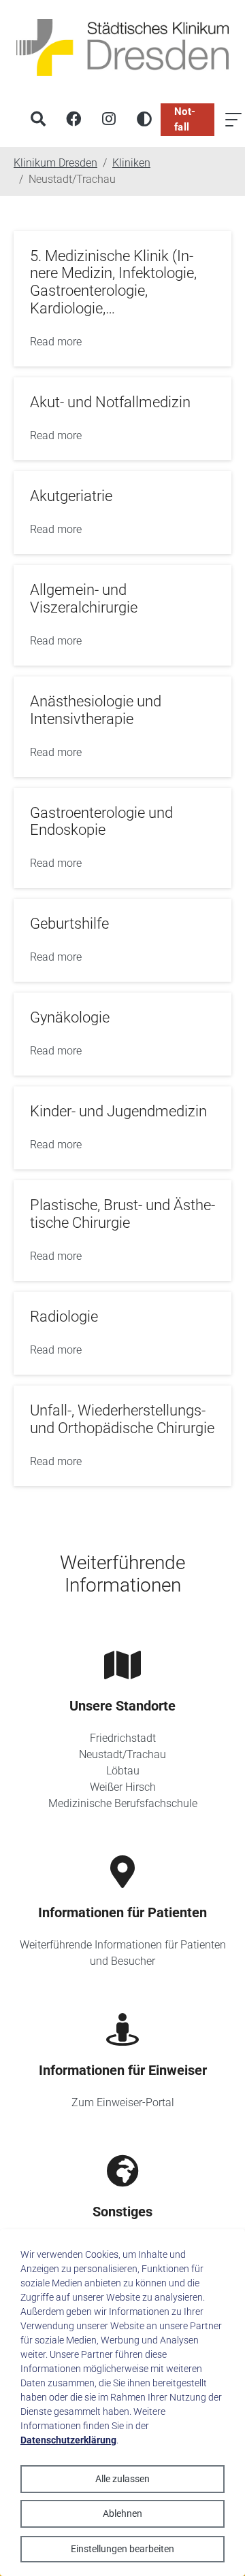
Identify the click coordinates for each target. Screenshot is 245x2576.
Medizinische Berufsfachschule (123, 1803)
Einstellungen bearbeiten (122, 2549)
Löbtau (123, 1771)
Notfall (185, 119)
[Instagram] (109, 120)
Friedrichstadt (123, 1738)
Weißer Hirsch (123, 1787)
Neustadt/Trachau (122, 1754)
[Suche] (38, 120)
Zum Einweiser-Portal (123, 2102)
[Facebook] (73, 120)
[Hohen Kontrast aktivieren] (144, 120)
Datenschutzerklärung (68, 2440)
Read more (56, 342)
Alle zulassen (122, 2479)
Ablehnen (122, 2513)
